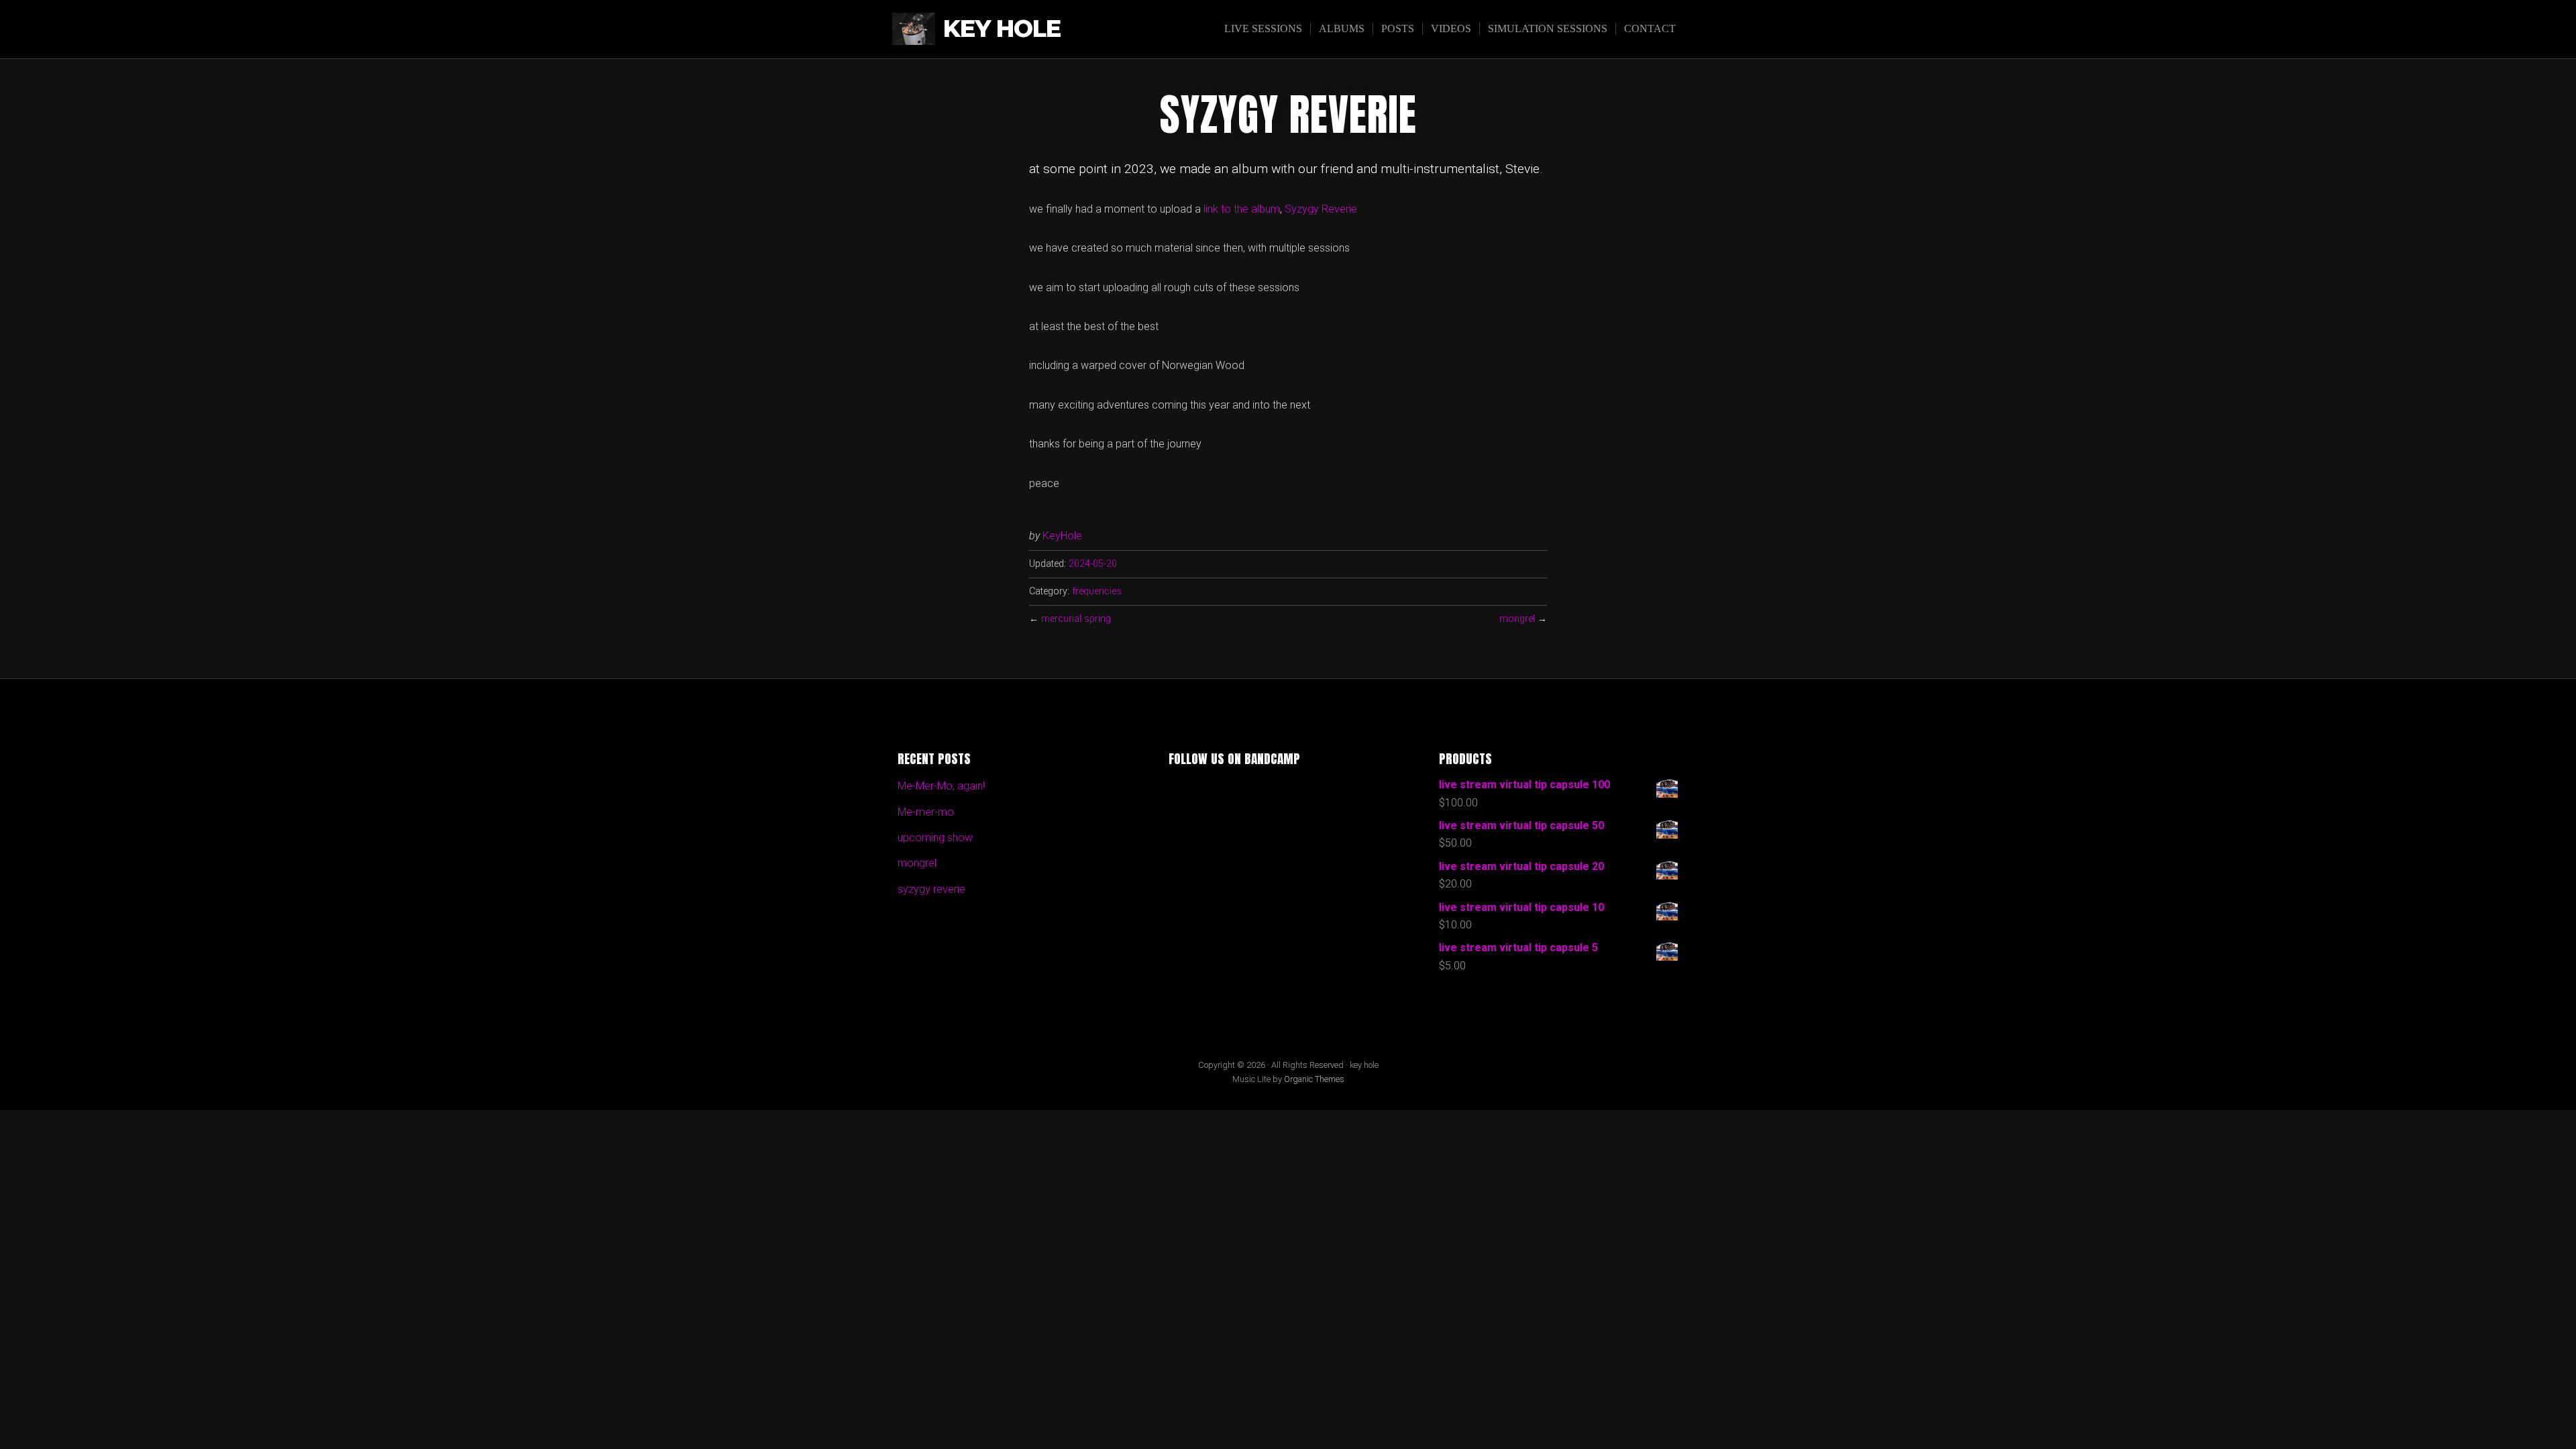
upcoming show (935, 838)
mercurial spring (1076, 619)
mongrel (1517, 619)
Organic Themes (1314, 1079)
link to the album (1242, 209)
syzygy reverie (931, 889)
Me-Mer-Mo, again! (941, 786)
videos (1451, 29)
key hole (1002, 29)
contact (1650, 29)
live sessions (1263, 29)
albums (1342, 29)
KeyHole (1062, 536)
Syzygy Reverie (1321, 209)
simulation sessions (1548, 29)
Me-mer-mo (926, 812)
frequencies (1097, 591)
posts (1398, 29)
